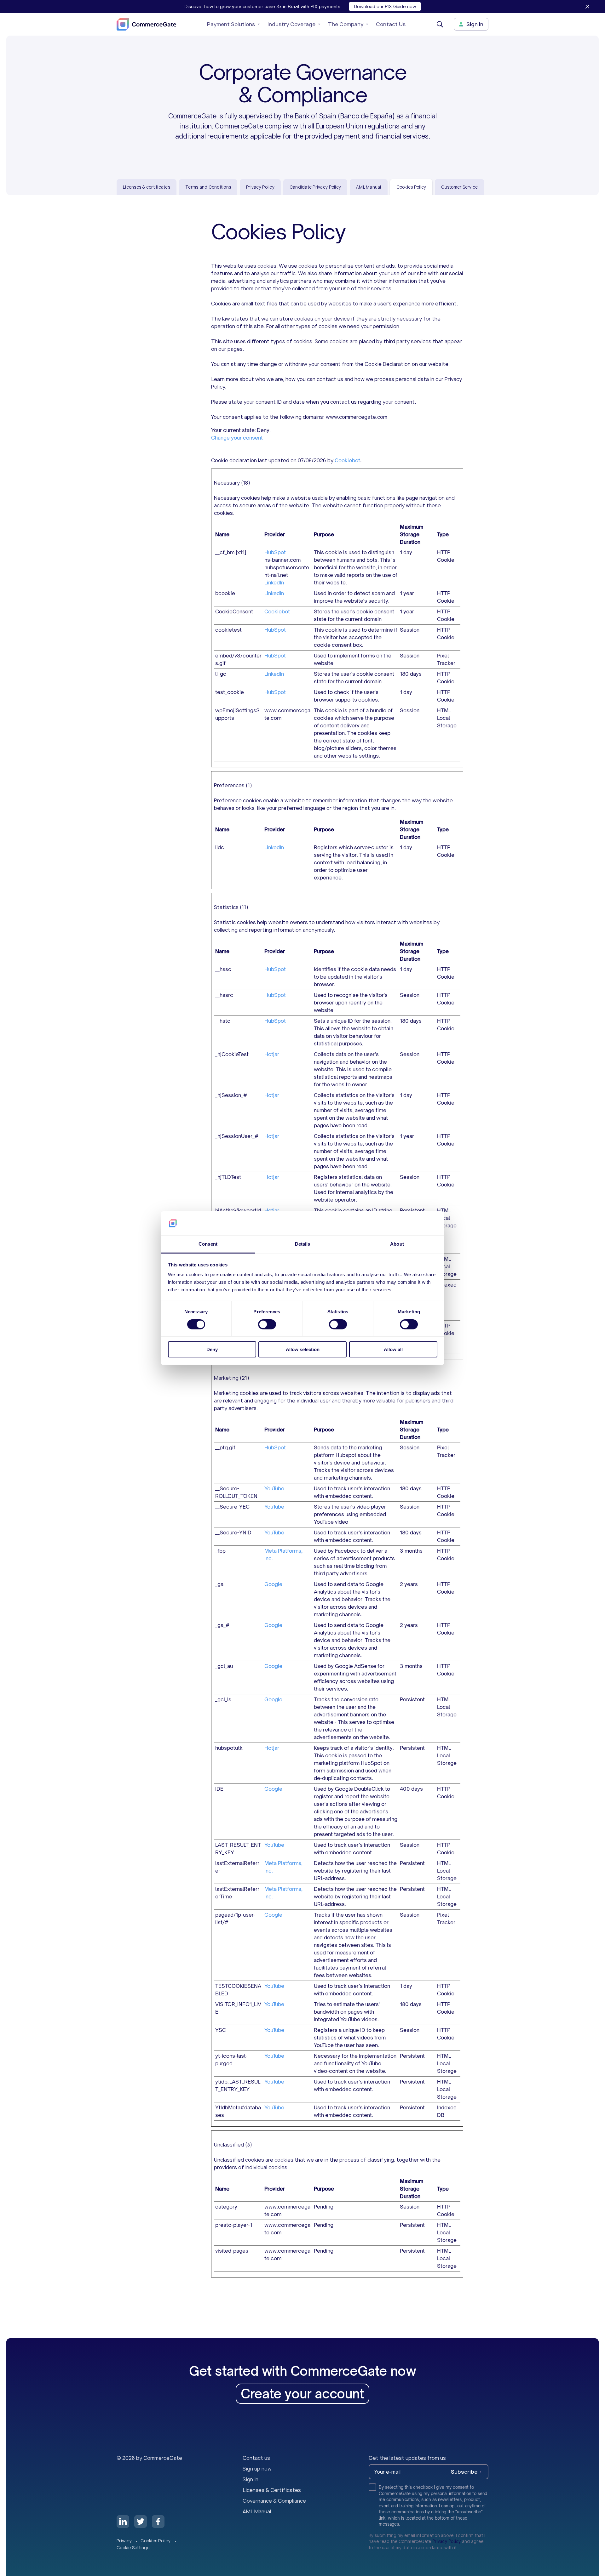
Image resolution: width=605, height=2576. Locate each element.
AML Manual (369, 187)
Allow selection (303, 1349)
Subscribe (464, 2472)
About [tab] (397, 1244)
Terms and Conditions (208, 187)
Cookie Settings (133, 2548)
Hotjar (272, 1054)
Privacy (125, 2541)
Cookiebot (347, 460)
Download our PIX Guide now (385, 6)
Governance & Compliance (274, 2501)
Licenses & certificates (147, 187)
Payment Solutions (231, 24)
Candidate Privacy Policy (315, 187)
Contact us (256, 2458)
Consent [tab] (208, 1244)
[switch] (267, 1324)
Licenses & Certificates (272, 2490)
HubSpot (275, 552)
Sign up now (257, 2469)
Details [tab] (303, 1244)
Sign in (251, 2479)
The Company (346, 24)
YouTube (274, 1488)
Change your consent (237, 438)
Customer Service (459, 187)
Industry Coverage (291, 24)
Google (273, 1584)
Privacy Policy (260, 187)
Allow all (393, 1349)
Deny (212, 1349)
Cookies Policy (156, 2541)
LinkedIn (274, 583)
